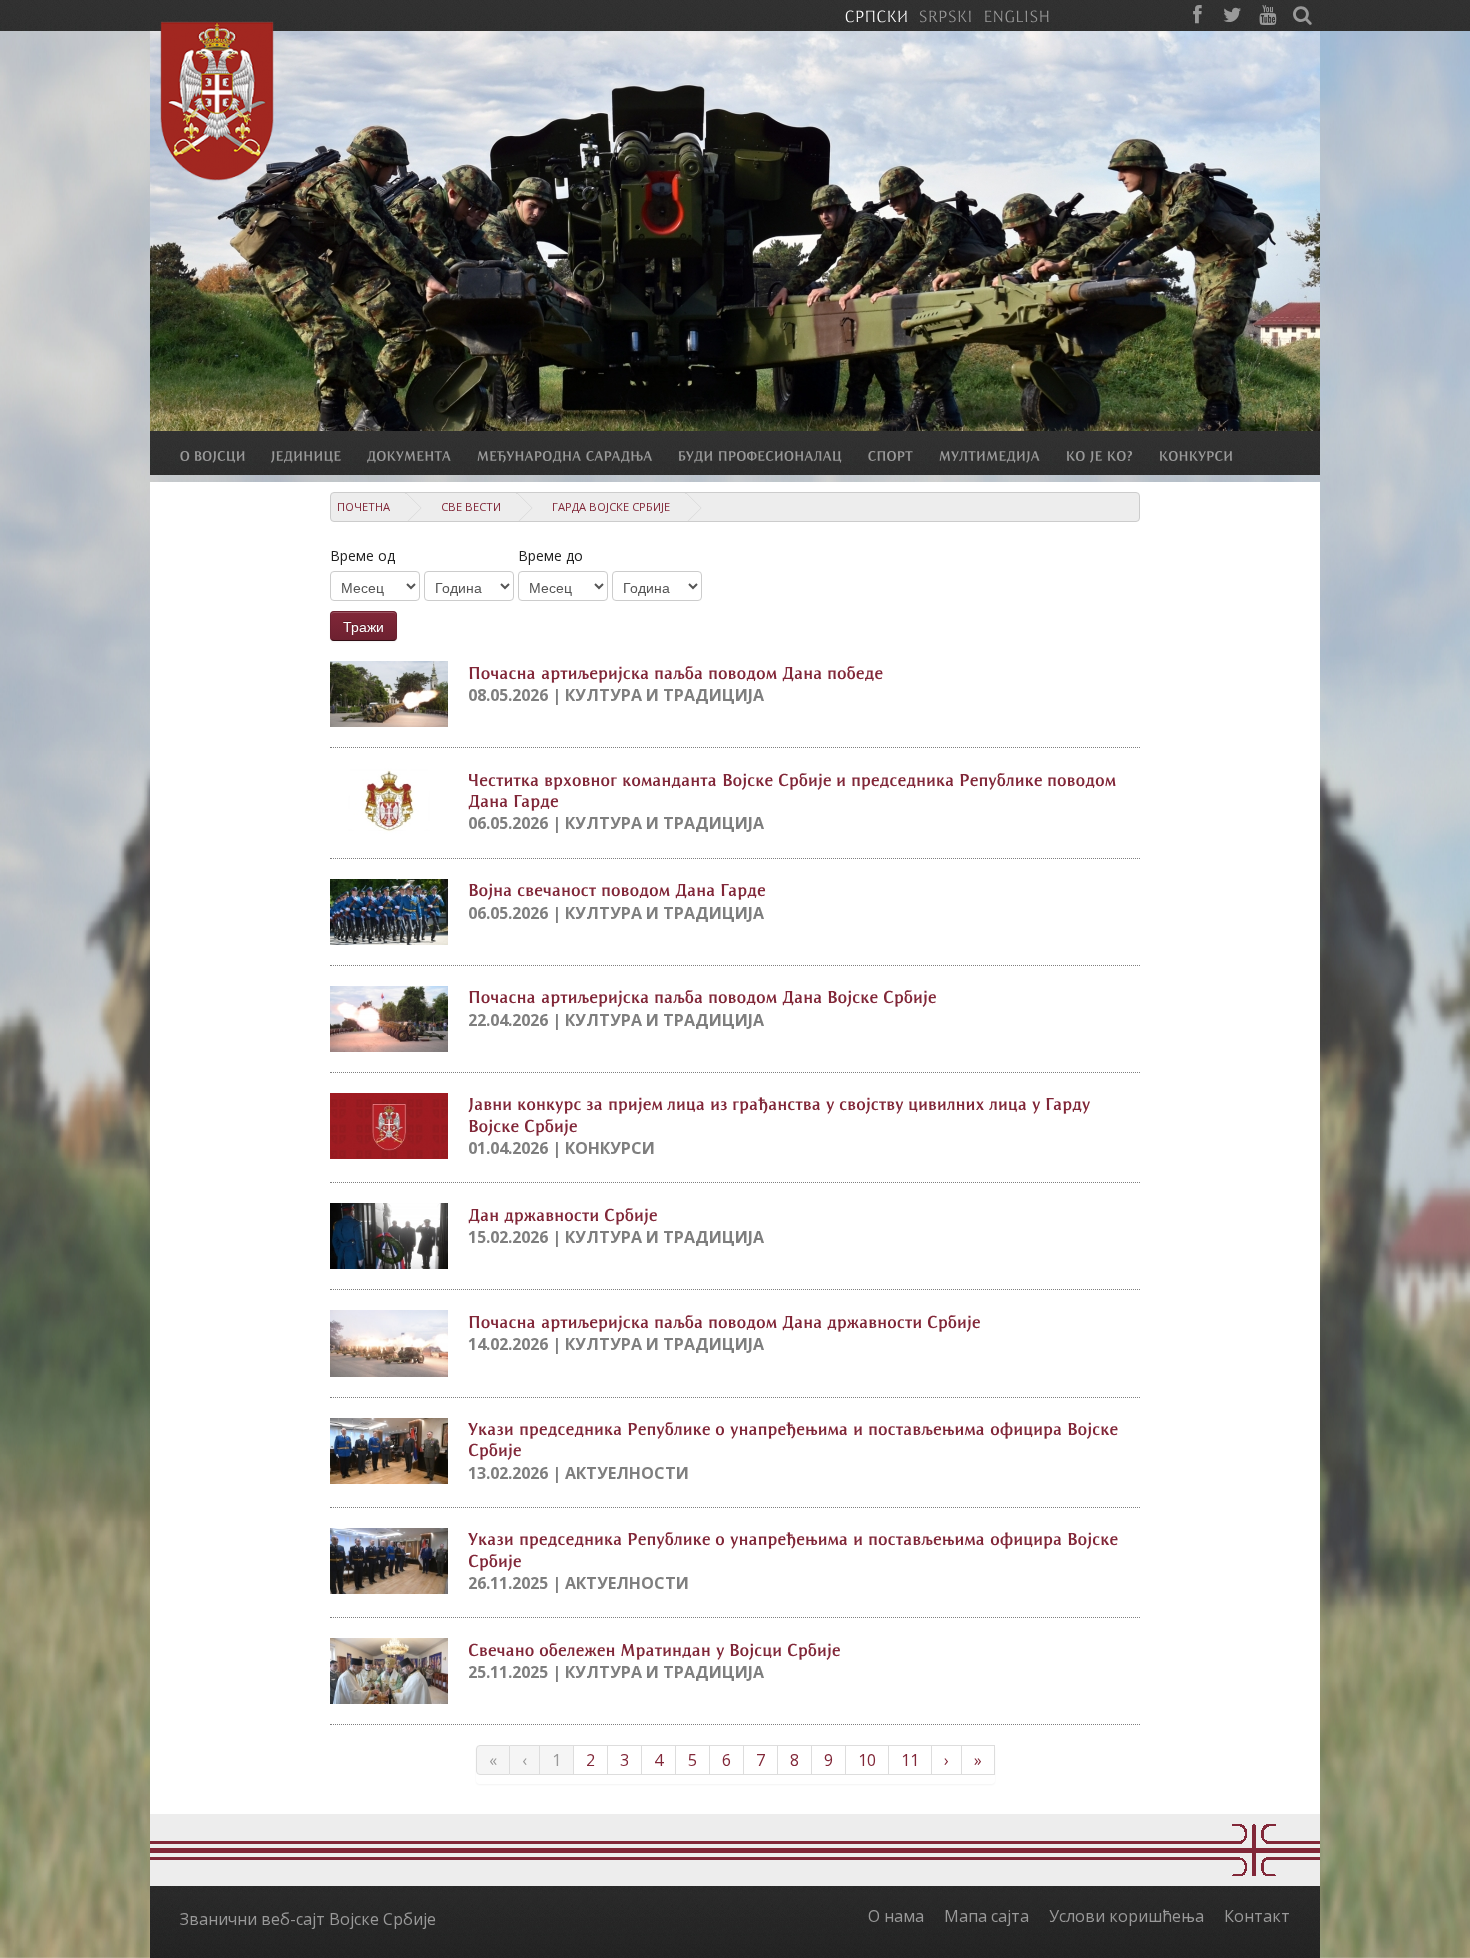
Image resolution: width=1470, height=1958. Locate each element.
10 (867, 1760)
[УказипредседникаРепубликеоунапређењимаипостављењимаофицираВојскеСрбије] (795, 1438)
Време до (550, 555)
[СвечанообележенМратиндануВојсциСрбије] (654, 1648)
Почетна (363, 506)
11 (910, 1760)
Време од (362, 555)
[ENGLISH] (1016, 15)
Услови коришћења (1126, 1916)
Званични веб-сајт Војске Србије (308, 1919)
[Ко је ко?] (1112, 455)
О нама (896, 1916)
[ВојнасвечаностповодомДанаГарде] (617, 889)
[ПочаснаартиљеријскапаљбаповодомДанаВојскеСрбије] (702, 996)
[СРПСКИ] (876, 15)
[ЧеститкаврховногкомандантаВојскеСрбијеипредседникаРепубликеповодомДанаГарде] (794, 788)
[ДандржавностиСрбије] (563, 1213)
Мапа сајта (986, 1916)
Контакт (1257, 1916)
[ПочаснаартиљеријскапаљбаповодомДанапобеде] (676, 671)
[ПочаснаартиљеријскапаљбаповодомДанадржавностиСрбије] (724, 1320)
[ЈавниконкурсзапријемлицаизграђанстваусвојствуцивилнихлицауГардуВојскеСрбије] (781, 1113)
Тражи (363, 626)
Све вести (471, 506)
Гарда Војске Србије (611, 506)
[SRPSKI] (945, 15)
